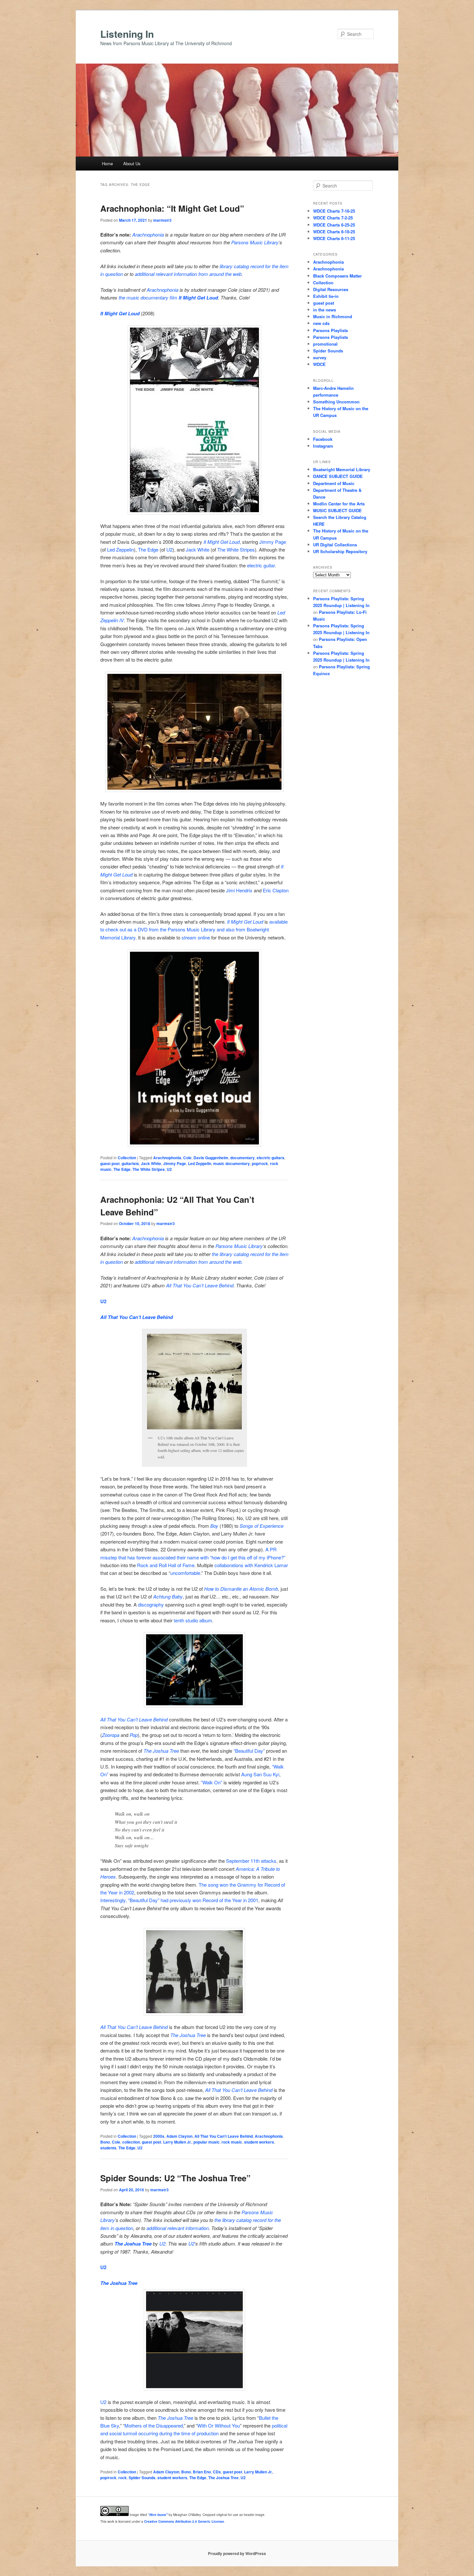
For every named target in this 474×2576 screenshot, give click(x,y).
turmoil (130, 2433)
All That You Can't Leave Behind (224, 2136)
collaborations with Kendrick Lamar (251, 1565)
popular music (207, 2142)
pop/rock (260, 1163)
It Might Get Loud (120, 313)
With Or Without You (219, 2425)
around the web (225, 274)
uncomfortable (185, 1573)
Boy (214, 1526)
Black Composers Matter (337, 276)
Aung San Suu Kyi (260, 1774)
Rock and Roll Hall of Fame (166, 1565)
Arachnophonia (148, 234)
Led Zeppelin (120, 549)
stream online (196, 937)
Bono (105, 2142)
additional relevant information (178, 2228)
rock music (232, 2142)
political (280, 2425)
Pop (134, 1735)
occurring (148, 2433)
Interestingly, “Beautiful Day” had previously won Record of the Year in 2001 (179, 1900)
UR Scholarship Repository (340, 551)
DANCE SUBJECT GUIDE (338, 476)
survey (320, 357)
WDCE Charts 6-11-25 (334, 238)
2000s (159, 2136)
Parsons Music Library (255, 242)
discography (151, 1604)
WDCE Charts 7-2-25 (333, 218)
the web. (234, 1262)
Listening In (127, 34)
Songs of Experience (262, 1526)
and (104, 2433)
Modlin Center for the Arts (339, 504)
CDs (217, 2472)
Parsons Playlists (331, 330)
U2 (169, 549)
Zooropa (111, 1735)
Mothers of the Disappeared (154, 2425)
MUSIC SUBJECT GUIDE (337, 510)
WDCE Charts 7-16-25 (334, 211)
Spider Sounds (142, 2478)
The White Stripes (236, 549)
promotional (325, 344)
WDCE (319, 364)
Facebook (323, 439)
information (185, 1262)
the (177, 2433)
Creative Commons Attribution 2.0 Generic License (184, 2521)
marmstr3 (162, 220)
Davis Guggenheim (211, 1158)
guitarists (130, 1163)
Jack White (197, 549)
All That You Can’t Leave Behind (200, 1285)
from (203, 1262)
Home (107, 163)
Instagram (323, 446)
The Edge (148, 549)
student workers (259, 2142)
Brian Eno (202, 2472)
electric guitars (271, 1158)
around (217, 1262)
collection (131, 2142)
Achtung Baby (168, 1596)
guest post (110, 1163)
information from (191, 274)
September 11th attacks (251, 1861)
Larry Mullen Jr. (177, 2142)
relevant (164, 1262)
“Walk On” (212, 1782)
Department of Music (334, 483)
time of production (200, 2433)
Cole (187, 1158)
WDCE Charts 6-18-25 (334, 232)
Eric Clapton (276, 890)
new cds (321, 323)
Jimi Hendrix (239, 890)
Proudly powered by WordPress (237, 2553)
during (166, 2433)
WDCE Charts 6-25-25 (334, 225)
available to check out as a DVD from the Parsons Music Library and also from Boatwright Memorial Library (194, 929)
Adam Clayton (179, 2136)
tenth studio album (193, 1620)
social (115, 2433)
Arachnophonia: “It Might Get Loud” (172, 208)
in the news (325, 310)
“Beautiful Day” (249, 1751)
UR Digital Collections (335, 545)
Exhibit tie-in (326, 296)
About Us (132, 163)
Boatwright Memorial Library (342, 469)
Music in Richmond (333, 316)
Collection (127, 1158)
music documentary (232, 1163)
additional (145, 1262)
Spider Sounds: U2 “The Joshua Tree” (175, 2178)
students (108, 2148)
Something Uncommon (336, 402)
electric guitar (261, 565)
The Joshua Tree (161, 1751)
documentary (242, 1158)
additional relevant (154, 274)
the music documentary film (168, 297)
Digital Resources (331, 289)
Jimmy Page (273, 542)
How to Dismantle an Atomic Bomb (241, 1589)
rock (123, 2478)
